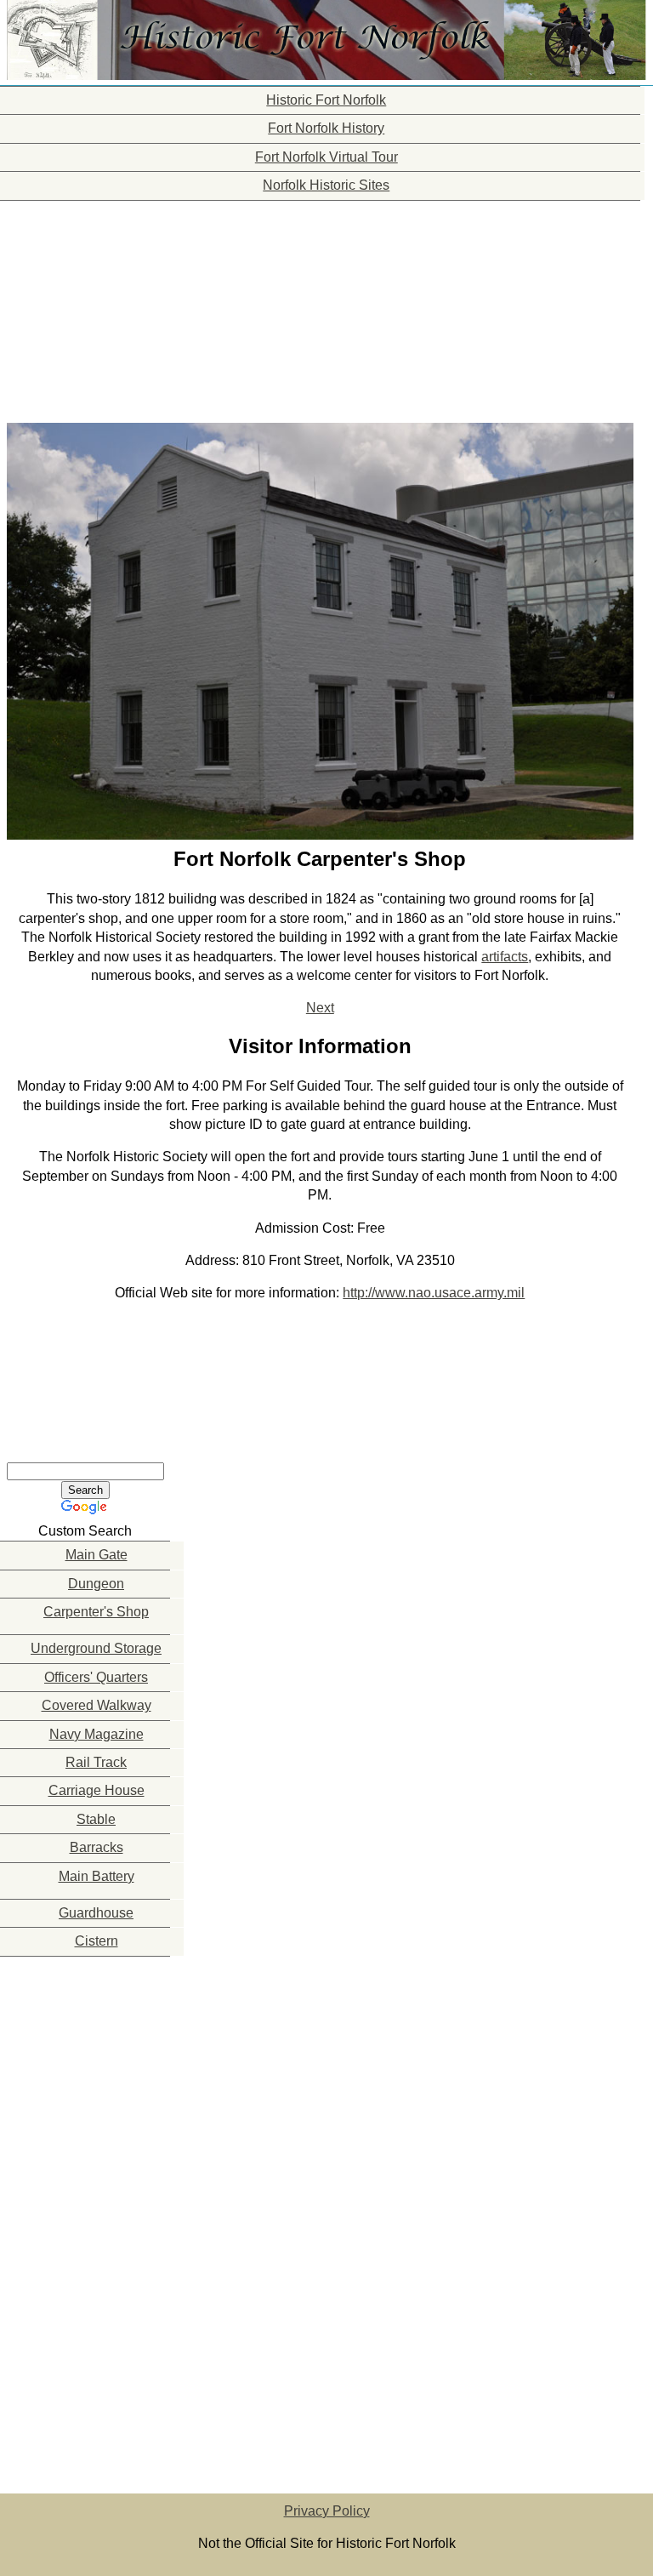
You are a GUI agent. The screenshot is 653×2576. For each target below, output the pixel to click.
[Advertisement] (85, 307)
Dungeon (96, 1584)
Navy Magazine (97, 1734)
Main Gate (97, 1555)
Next (320, 1008)
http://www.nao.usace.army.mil (434, 1293)
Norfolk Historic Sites (326, 185)
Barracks (97, 1847)
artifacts (505, 957)
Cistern (97, 1941)
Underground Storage (96, 1648)
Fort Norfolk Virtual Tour (326, 157)
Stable (96, 1819)
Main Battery (97, 1876)
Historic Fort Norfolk (326, 100)
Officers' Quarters (96, 1677)
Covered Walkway (97, 1705)
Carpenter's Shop (96, 1612)
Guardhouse (96, 1913)
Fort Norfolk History (326, 128)
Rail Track (96, 1762)
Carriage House (97, 1790)
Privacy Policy (327, 2511)
